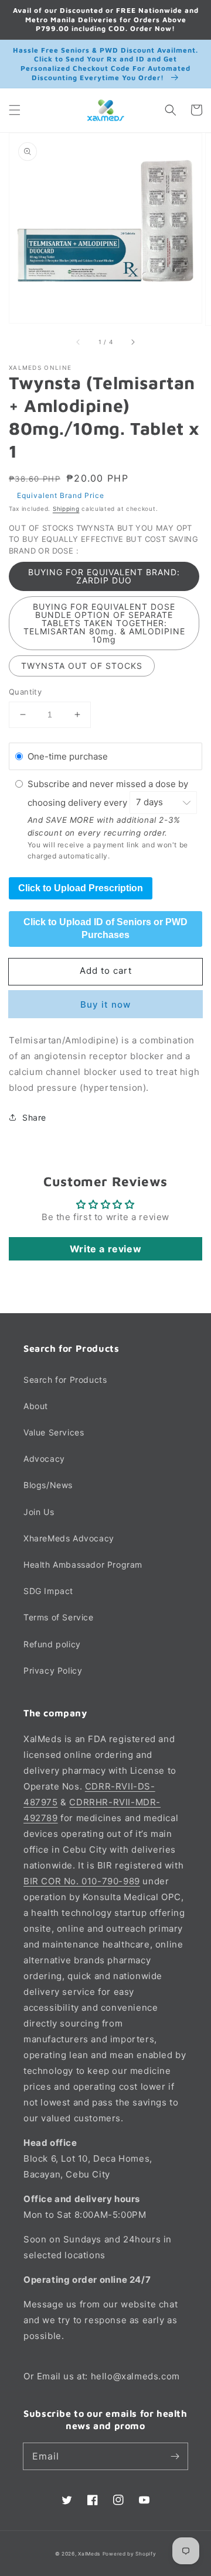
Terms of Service (59, 1617)
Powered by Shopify (130, 2554)
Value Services (54, 1432)
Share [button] (34, 1117)
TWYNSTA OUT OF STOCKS (82, 666)
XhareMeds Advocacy (69, 1538)
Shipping (66, 509)
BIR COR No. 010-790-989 (82, 1881)
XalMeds (89, 2554)
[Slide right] (132, 342)
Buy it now (105, 1004)
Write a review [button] (105, 1249)
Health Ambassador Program (83, 1565)
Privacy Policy (53, 1670)
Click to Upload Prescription (81, 888)
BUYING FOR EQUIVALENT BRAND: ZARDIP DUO (104, 576)
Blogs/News (48, 1485)
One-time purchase (68, 756)
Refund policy (52, 1644)
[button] (15, 110)
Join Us (39, 1512)
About (36, 1406)
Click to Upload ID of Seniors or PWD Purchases (105, 928)
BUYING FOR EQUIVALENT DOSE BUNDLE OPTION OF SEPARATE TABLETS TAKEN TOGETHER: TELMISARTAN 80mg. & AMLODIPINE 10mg (104, 623)
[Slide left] (79, 342)
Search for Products (65, 1380)
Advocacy (44, 1459)
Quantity (25, 692)
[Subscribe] (175, 2456)
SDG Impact (48, 1591)
